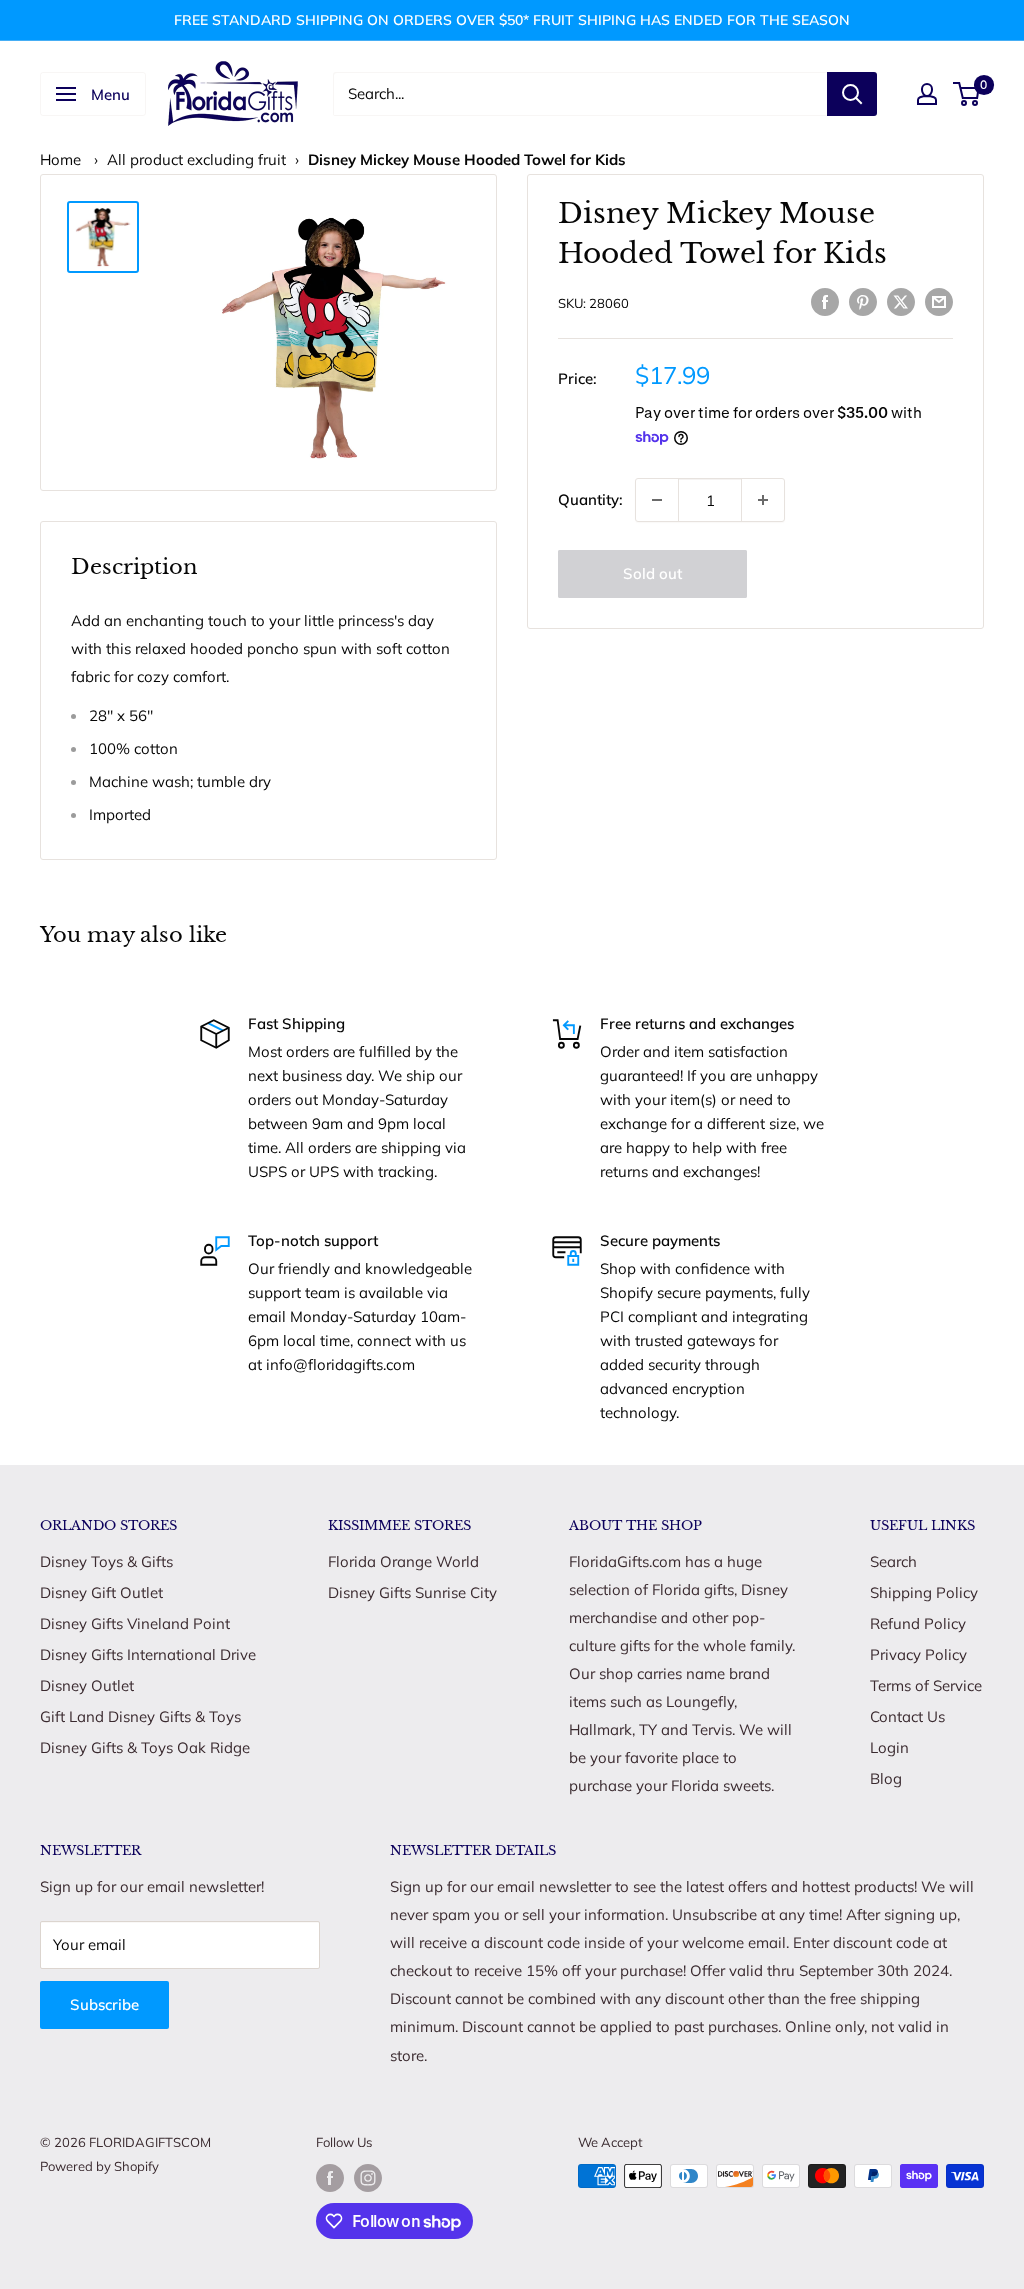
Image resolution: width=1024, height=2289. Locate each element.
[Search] (852, 94)
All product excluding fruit (196, 159)
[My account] (927, 94)
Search (893, 1561)
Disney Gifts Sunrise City (412, 1592)
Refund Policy (918, 1623)
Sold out (652, 573)
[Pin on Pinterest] (863, 300)
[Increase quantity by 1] (763, 500)
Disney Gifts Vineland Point (135, 1623)
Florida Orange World (403, 1561)
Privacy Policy (918, 1654)
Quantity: (590, 499)
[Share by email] (939, 300)
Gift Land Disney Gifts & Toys (140, 1716)
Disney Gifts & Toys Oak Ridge (145, 1747)
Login (889, 1747)
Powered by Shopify (99, 2166)
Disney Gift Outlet (101, 1592)
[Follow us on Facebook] (330, 2178)
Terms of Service (926, 1685)
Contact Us (907, 1716)
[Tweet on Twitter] (901, 300)
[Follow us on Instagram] (368, 2178)
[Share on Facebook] (825, 300)
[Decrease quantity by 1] (657, 500)
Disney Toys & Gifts (106, 1561)
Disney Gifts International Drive (148, 1654)
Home (60, 159)
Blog (886, 1778)
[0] (967, 94)
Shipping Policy (924, 1592)
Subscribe (104, 2004)
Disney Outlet (87, 1685)
